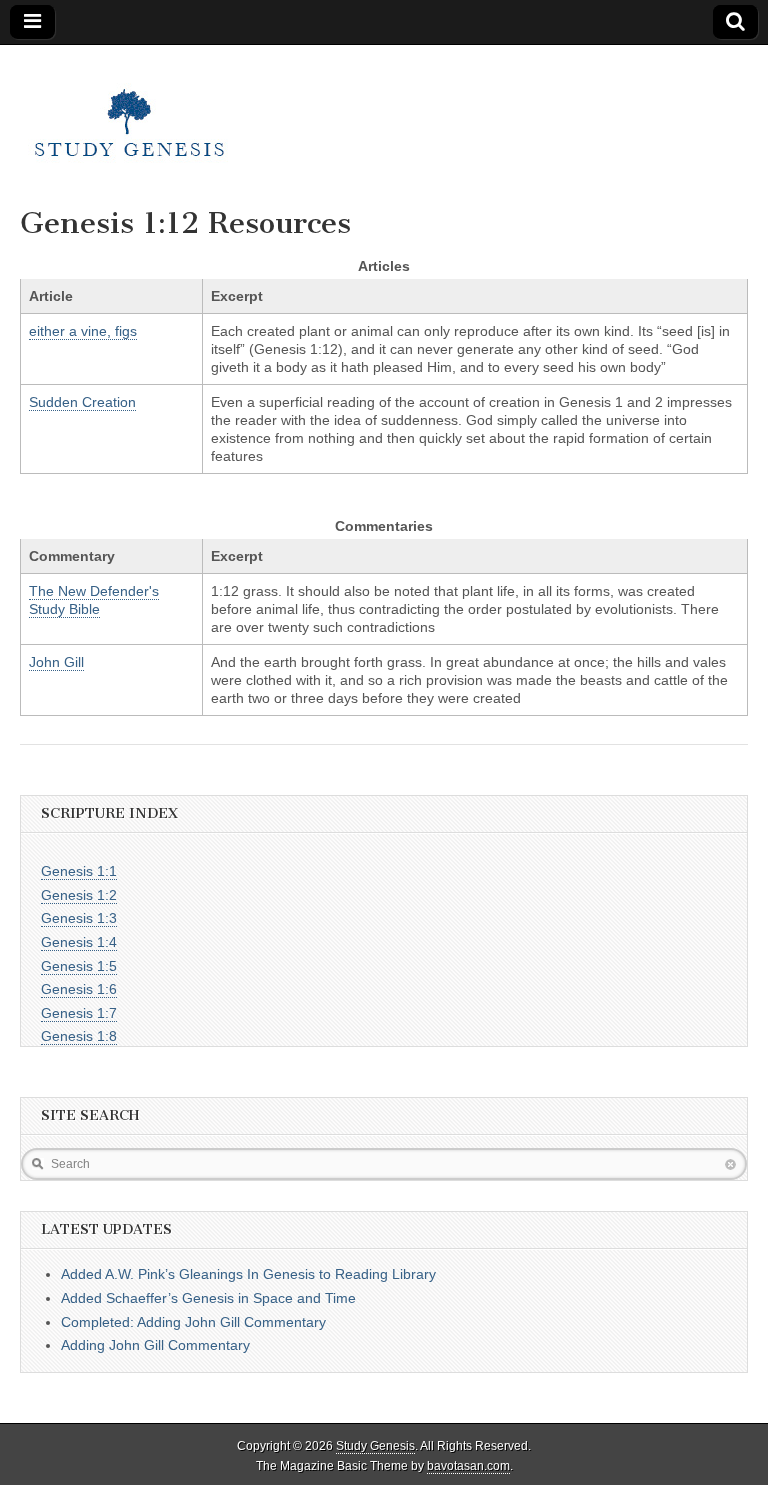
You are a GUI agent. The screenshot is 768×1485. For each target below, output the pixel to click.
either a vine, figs (83, 331)
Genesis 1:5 (79, 966)
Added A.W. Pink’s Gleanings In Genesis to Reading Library (248, 1274)
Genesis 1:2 (79, 895)
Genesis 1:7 (79, 1013)
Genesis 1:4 (79, 942)
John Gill (56, 662)
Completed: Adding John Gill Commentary (193, 1322)
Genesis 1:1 (79, 871)
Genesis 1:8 (79, 1036)
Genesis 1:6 (79, 989)
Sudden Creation (82, 402)
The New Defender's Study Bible (94, 600)
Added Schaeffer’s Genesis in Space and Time (208, 1298)
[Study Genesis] (129, 111)
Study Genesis (375, 1446)
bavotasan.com (468, 1466)
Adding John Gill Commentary (155, 1345)
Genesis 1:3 (79, 918)
